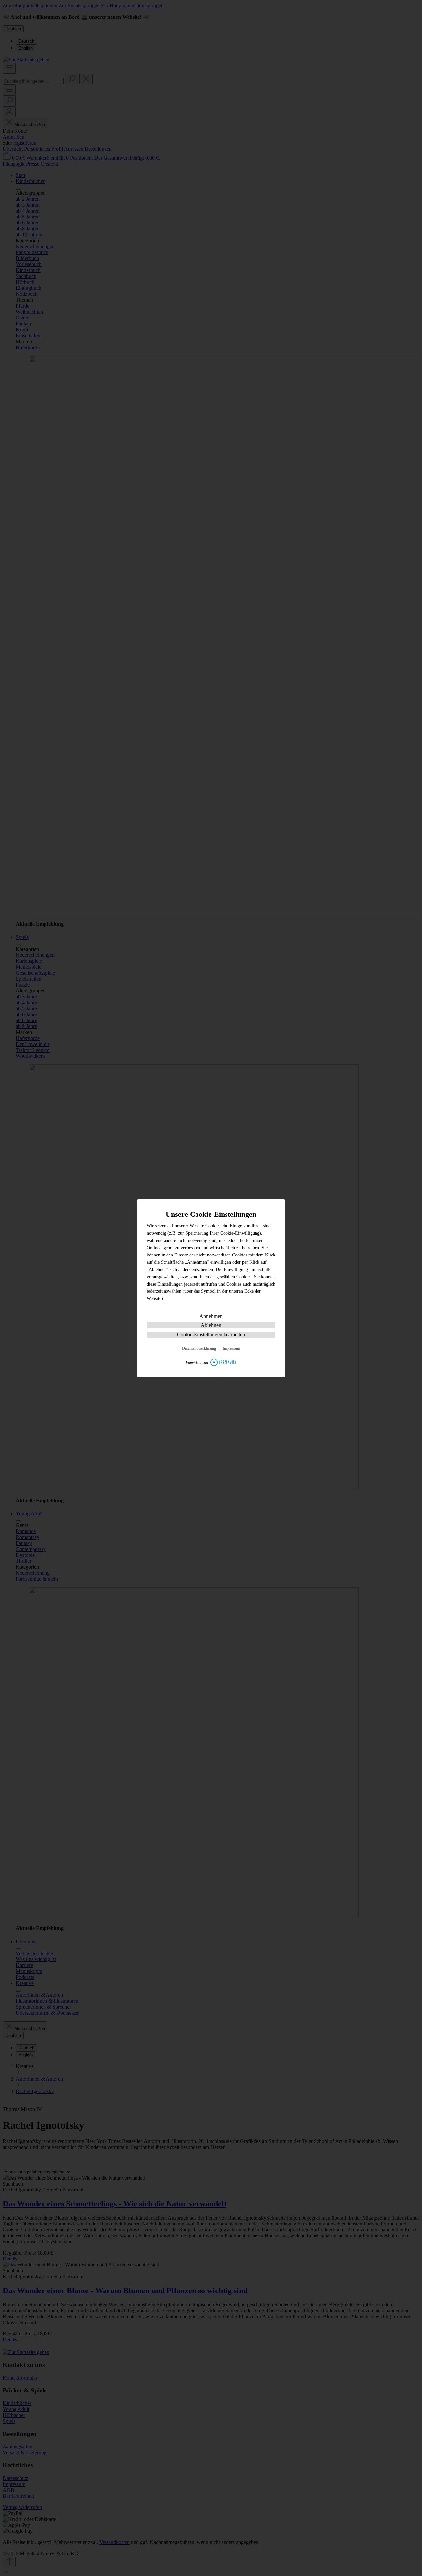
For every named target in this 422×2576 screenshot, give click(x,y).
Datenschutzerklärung (199, 1348)
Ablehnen (211, 1325)
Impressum (231, 1348)
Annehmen (211, 1316)
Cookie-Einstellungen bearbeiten (211, 1335)
